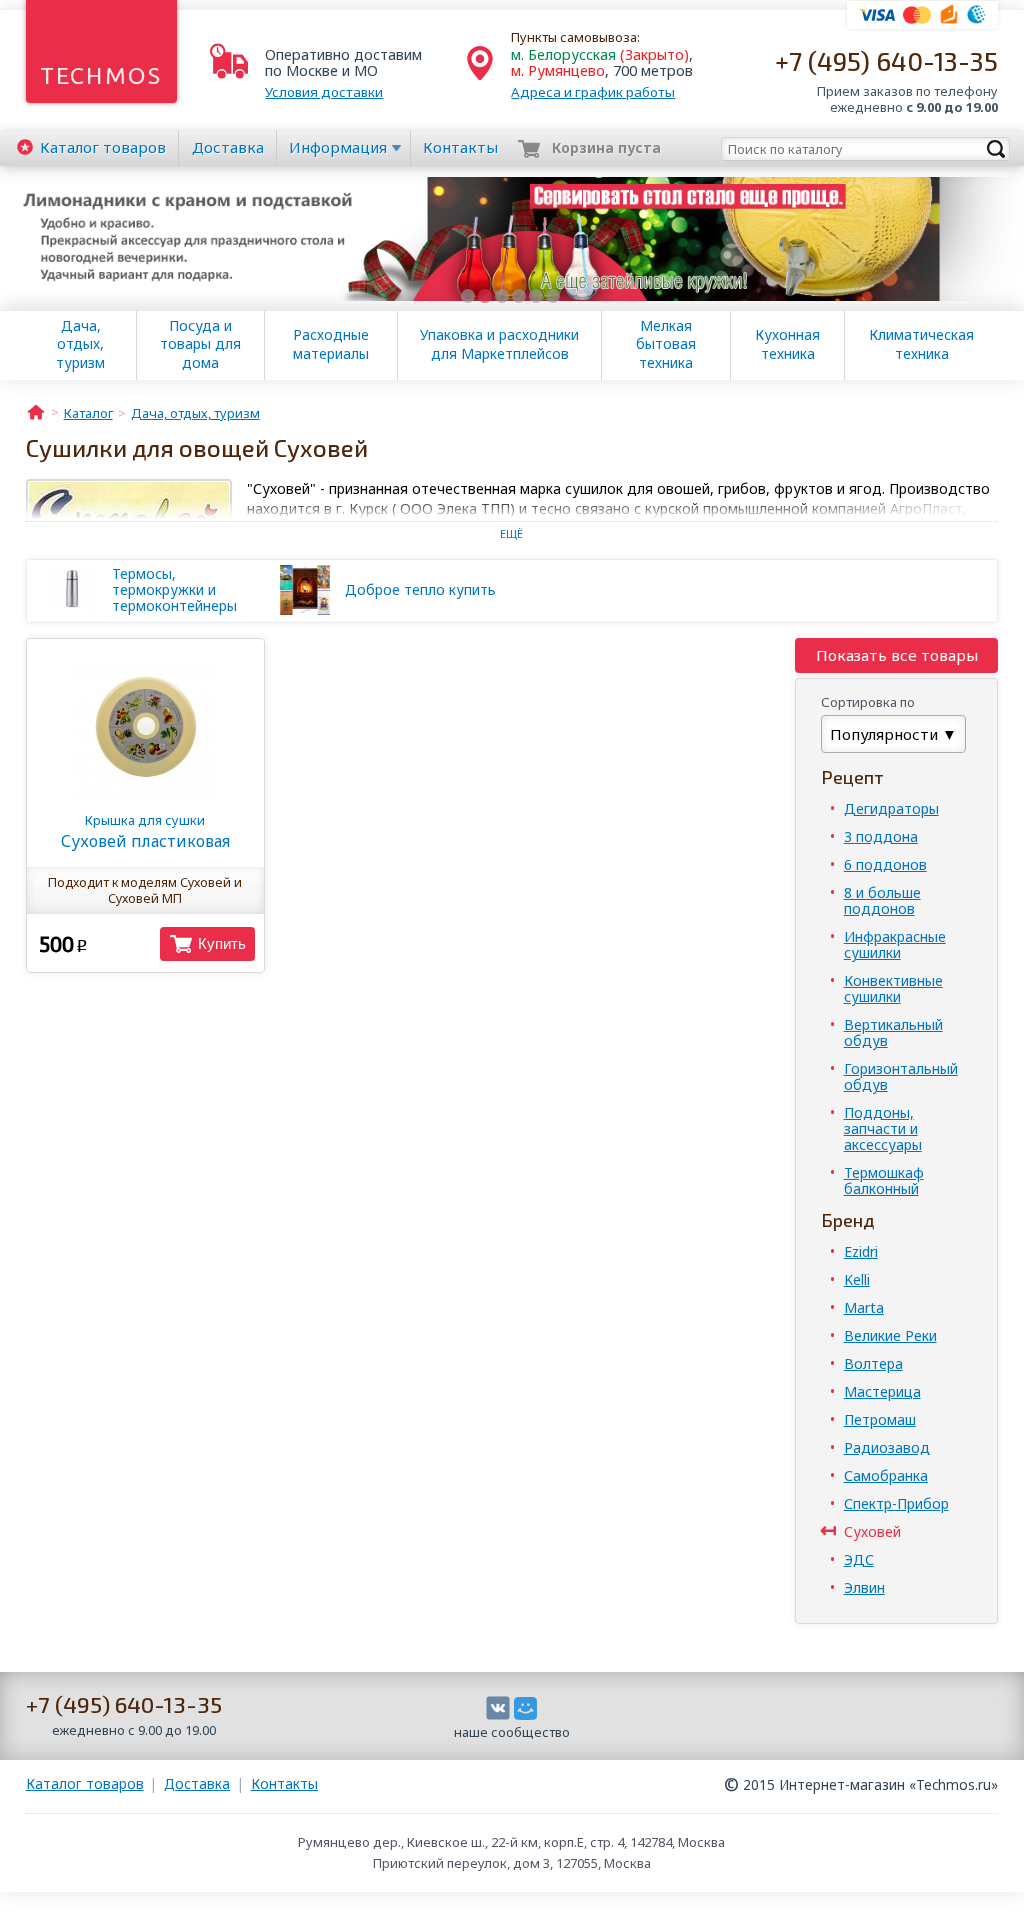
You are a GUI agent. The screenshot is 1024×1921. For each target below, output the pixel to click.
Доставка (228, 147)
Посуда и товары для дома (200, 344)
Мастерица (882, 1391)
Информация (338, 147)
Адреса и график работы (593, 92)
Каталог (103, 147)
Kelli (857, 1279)
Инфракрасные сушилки (895, 944)
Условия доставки (324, 92)
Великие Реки (890, 1335)
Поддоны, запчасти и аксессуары (883, 1128)
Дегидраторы (891, 808)
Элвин (864, 1587)
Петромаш (880, 1419)
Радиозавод (887, 1447)
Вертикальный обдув (893, 1032)
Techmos (101, 75)
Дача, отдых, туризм (80, 344)
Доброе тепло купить (420, 589)
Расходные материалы (331, 344)
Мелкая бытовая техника (666, 344)
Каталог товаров (85, 1783)
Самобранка (886, 1475)
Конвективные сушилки (893, 988)
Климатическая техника (921, 344)
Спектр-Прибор (896, 1503)
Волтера (873, 1363)
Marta (864, 1307)
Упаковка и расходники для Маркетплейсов (499, 344)
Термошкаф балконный (884, 1180)
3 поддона (881, 836)
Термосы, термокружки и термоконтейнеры (174, 590)
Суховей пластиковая (145, 831)
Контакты (460, 147)
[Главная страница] (36, 411)
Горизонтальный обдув (901, 1076)
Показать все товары (897, 655)
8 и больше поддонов (882, 900)
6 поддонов (885, 864)
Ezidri (861, 1251)
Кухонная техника (787, 344)
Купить (222, 943)
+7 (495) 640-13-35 (886, 60)
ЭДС (859, 1559)
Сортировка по (868, 702)
